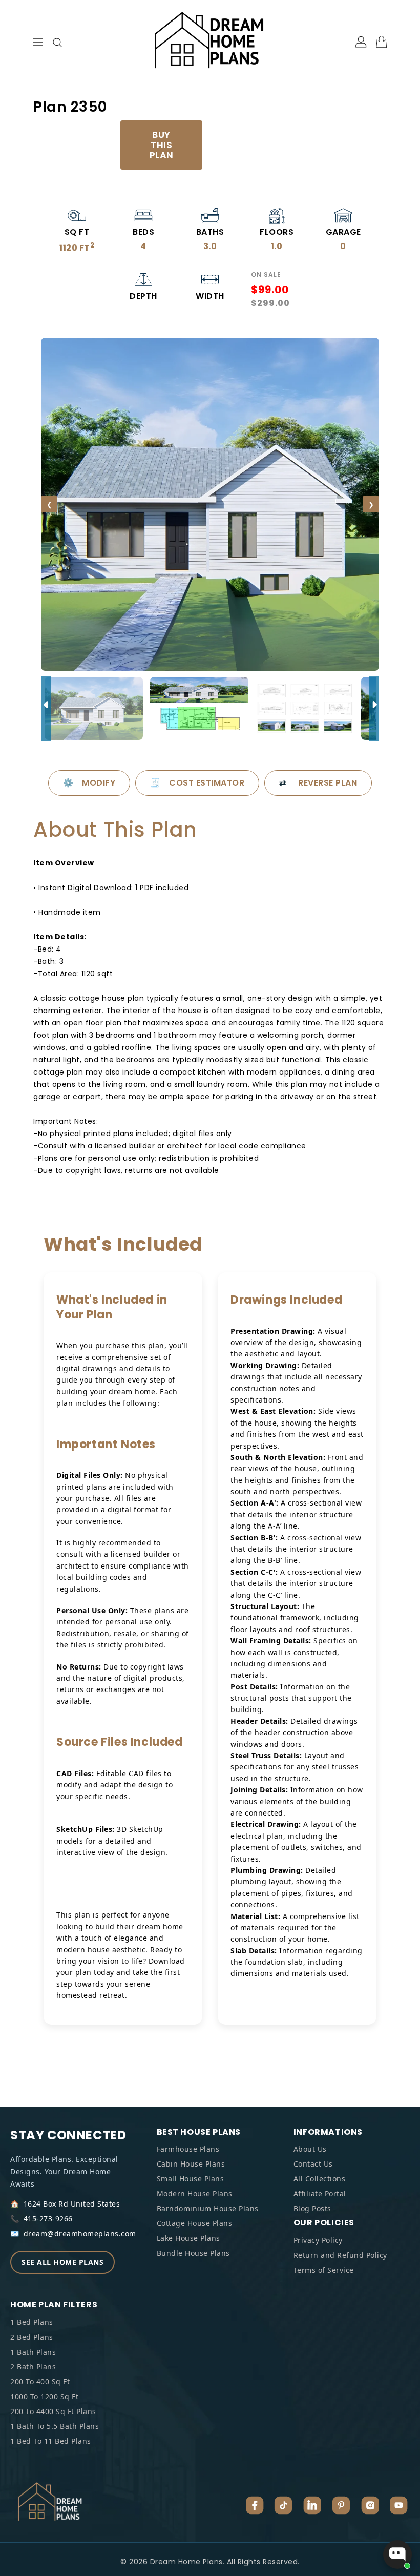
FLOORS (277, 232)
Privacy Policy (318, 2240)
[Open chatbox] (397, 2554)
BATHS (210, 232)
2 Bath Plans (33, 2367)
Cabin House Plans (191, 2164)
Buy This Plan (162, 145)
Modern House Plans (195, 2193)
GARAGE (343, 232)
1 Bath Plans (33, 2352)
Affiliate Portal (320, 2193)
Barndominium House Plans (208, 2208)
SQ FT (77, 232)
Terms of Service (324, 2270)
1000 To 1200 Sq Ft (44, 2396)
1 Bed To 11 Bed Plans (51, 2441)
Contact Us (313, 2164)
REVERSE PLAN (318, 783)
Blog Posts (312, 2208)
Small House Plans (191, 2179)
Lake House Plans (188, 2238)
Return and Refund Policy (340, 2255)
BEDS (143, 232)
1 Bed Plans (32, 2322)
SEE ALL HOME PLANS (62, 2262)
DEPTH (143, 296)
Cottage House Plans (195, 2223)
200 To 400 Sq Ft (40, 2382)
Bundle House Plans (193, 2253)
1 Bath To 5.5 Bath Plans (55, 2426)
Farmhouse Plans (188, 2149)
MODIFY (89, 783)
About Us (310, 2149)
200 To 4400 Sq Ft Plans (53, 2411)
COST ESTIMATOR (197, 783)
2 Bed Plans (32, 2337)
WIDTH (210, 296)
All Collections (320, 2179)
